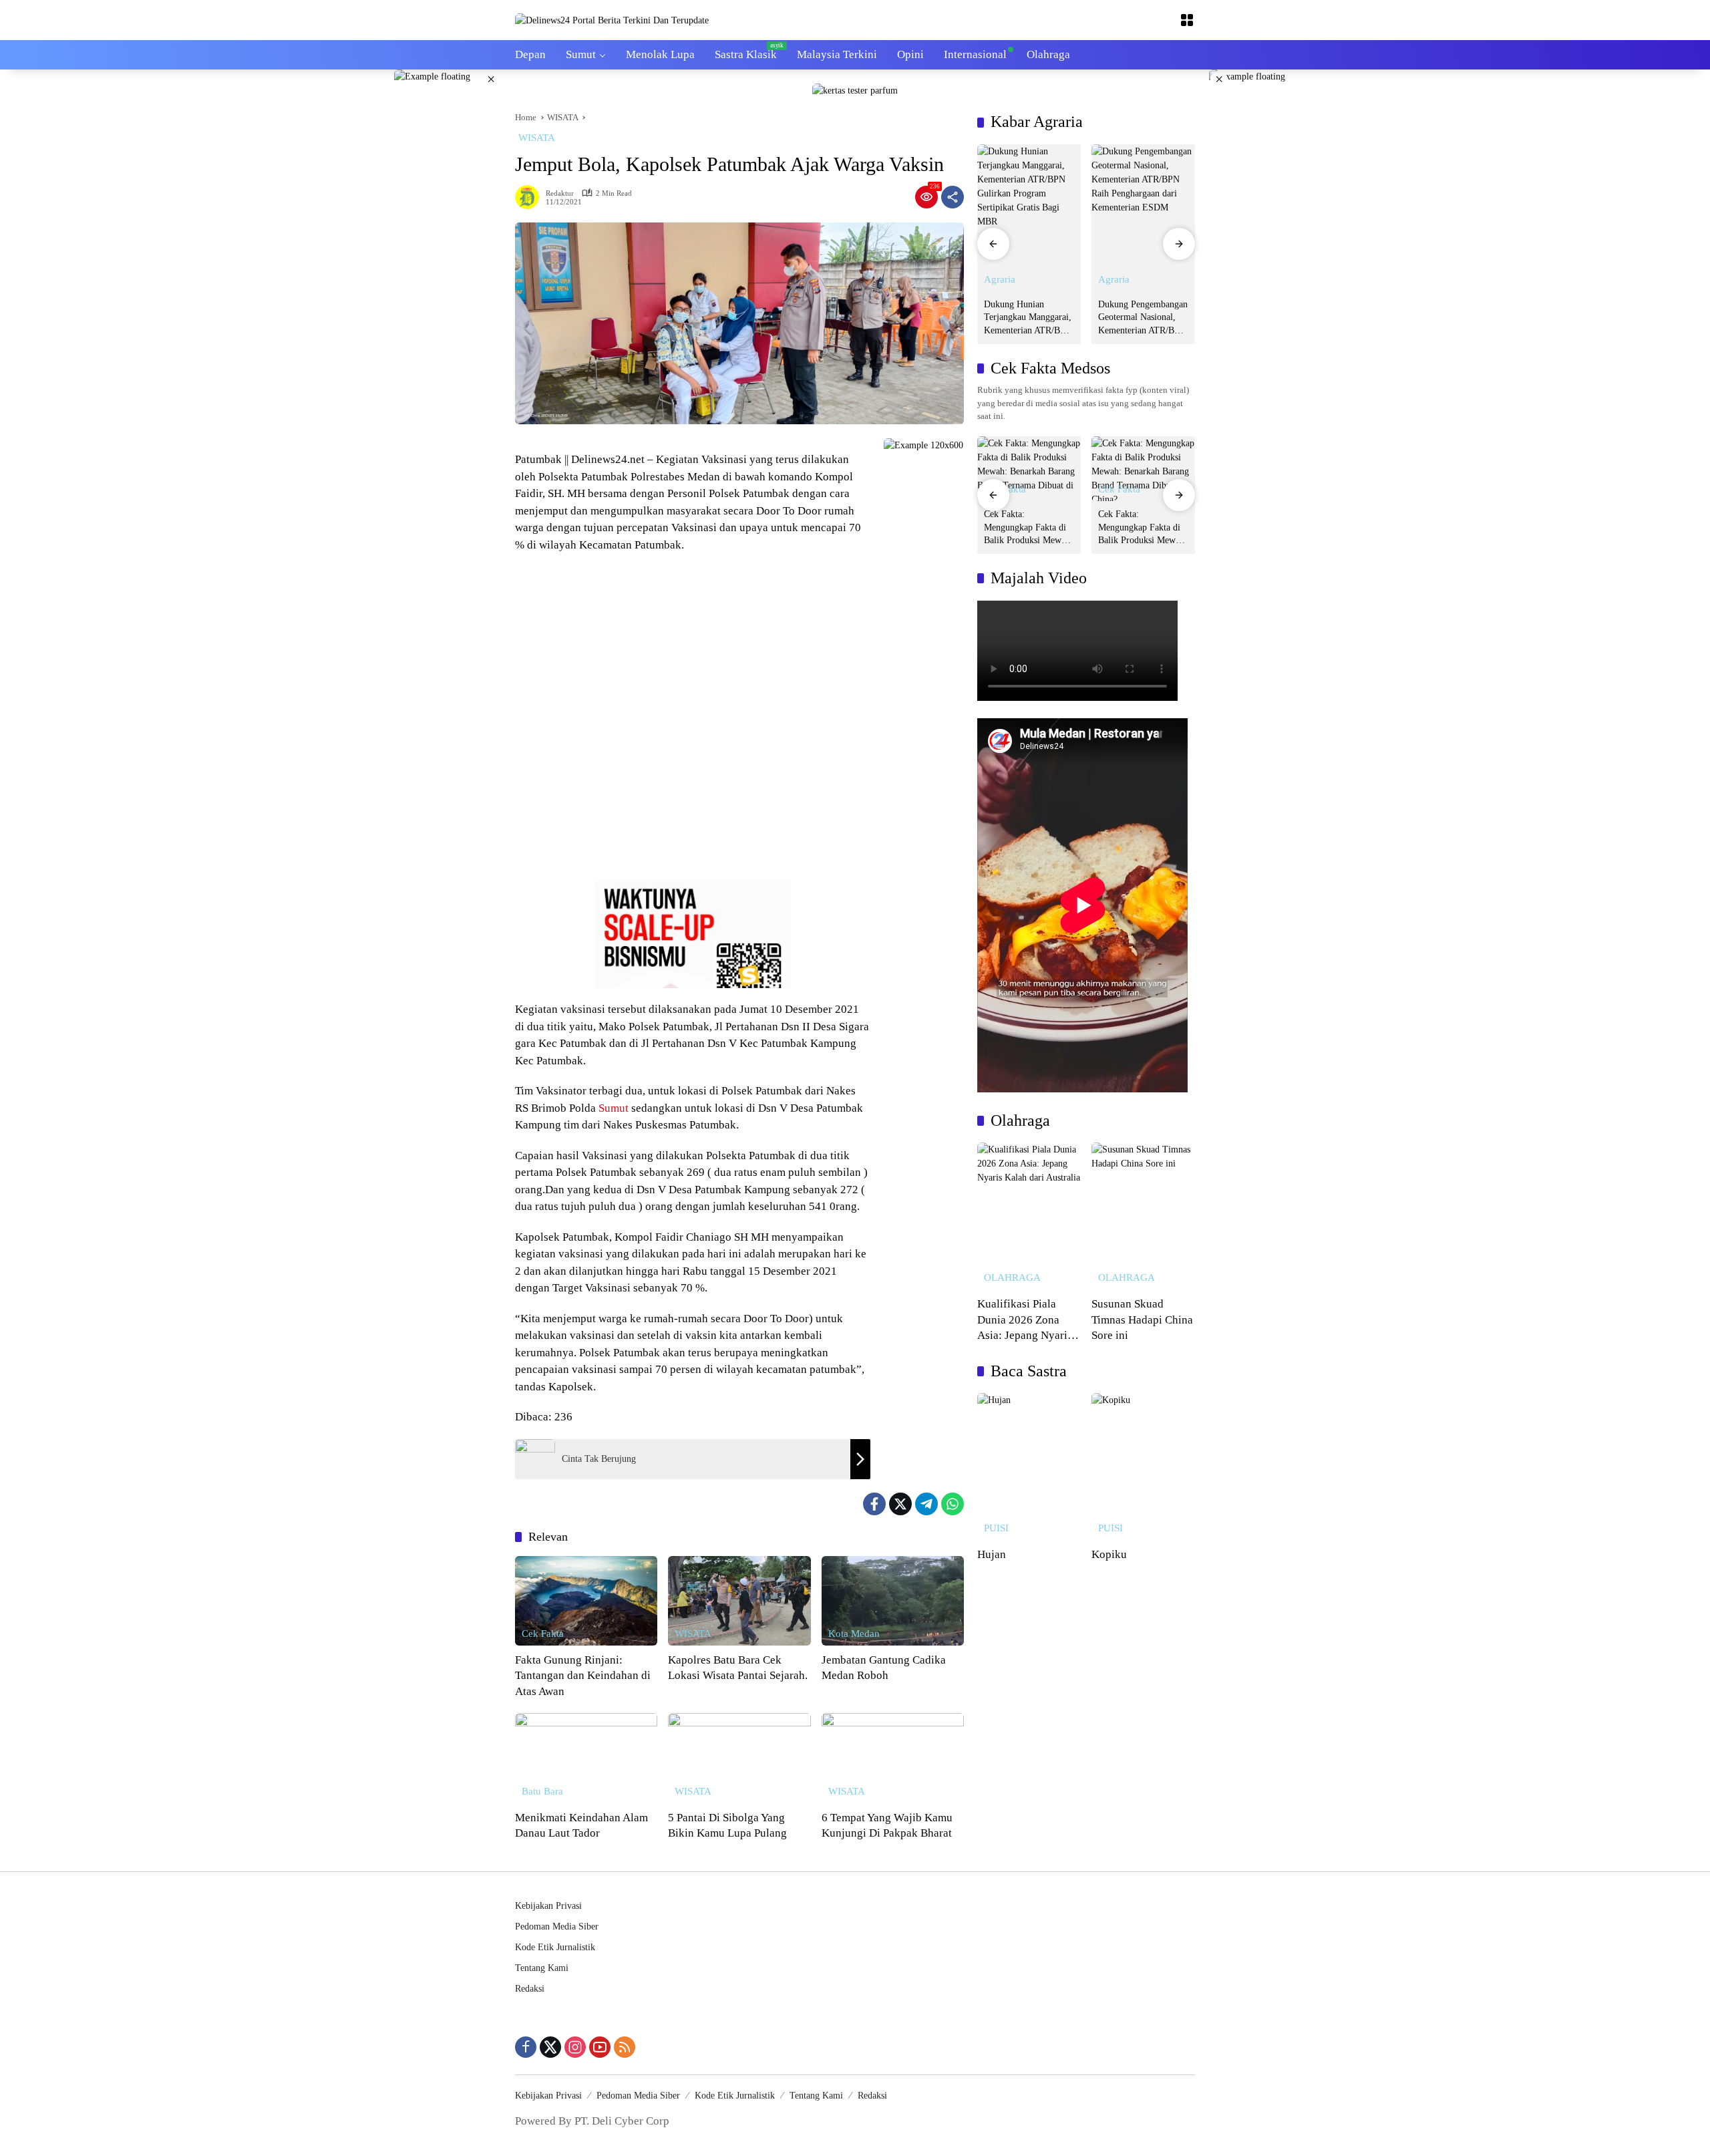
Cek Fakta (543, 1634)
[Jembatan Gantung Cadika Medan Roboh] (893, 1601)
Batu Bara (542, 1792)
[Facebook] (874, 1504)
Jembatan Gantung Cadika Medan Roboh (884, 1668)
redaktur (560, 193)
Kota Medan (854, 1634)
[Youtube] (600, 2047)
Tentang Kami (542, 1968)
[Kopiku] (1143, 1467)
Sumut (614, 1108)
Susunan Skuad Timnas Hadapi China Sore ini (1142, 1320)
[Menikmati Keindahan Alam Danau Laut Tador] (586, 1758)
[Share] (953, 197)
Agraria (1000, 280)
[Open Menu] (1187, 20)
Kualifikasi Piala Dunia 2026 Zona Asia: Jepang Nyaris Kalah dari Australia (1025, 1321)
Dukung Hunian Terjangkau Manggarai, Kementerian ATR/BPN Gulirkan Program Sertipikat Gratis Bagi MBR (1028, 318)
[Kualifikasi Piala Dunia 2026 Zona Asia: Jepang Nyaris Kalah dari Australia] (1029, 1216)
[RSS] (625, 2047)
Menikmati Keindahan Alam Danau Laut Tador (581, 1826)
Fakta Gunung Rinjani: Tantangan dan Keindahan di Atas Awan (583, 1676)
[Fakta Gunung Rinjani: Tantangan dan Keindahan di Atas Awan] (586, 1601)
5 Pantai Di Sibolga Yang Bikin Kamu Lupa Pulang (727, 1826)
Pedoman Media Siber (557, 1927)
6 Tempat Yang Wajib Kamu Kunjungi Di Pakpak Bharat (887, 1826)
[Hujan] (1029, 1467)
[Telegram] (926, 1504)
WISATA (537, 138)
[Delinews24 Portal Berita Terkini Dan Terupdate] (612, 20)
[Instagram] (575, 2047)
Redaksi (530, 1989)
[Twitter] (900, 1504)
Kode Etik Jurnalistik (555, 1947)
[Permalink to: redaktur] (530, 197)
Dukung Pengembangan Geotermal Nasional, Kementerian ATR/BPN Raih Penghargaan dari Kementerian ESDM (1143, 318)
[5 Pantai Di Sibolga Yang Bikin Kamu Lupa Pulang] (739, 1758)
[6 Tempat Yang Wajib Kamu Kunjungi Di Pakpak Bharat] (893, 1758)
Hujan (992, 1554)
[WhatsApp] (953, 1504)
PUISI (996, 1528)
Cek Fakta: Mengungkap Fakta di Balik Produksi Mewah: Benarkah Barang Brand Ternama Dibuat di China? (1029, 528)
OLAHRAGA (1012, 1278)
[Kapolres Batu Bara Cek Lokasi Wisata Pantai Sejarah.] (739, 1601)
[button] (993, 244)
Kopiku (1109, 1554)
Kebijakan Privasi (548, 1906)
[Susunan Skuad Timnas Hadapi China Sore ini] (1143, 1216)
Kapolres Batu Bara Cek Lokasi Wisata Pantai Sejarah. (738, 1668)
